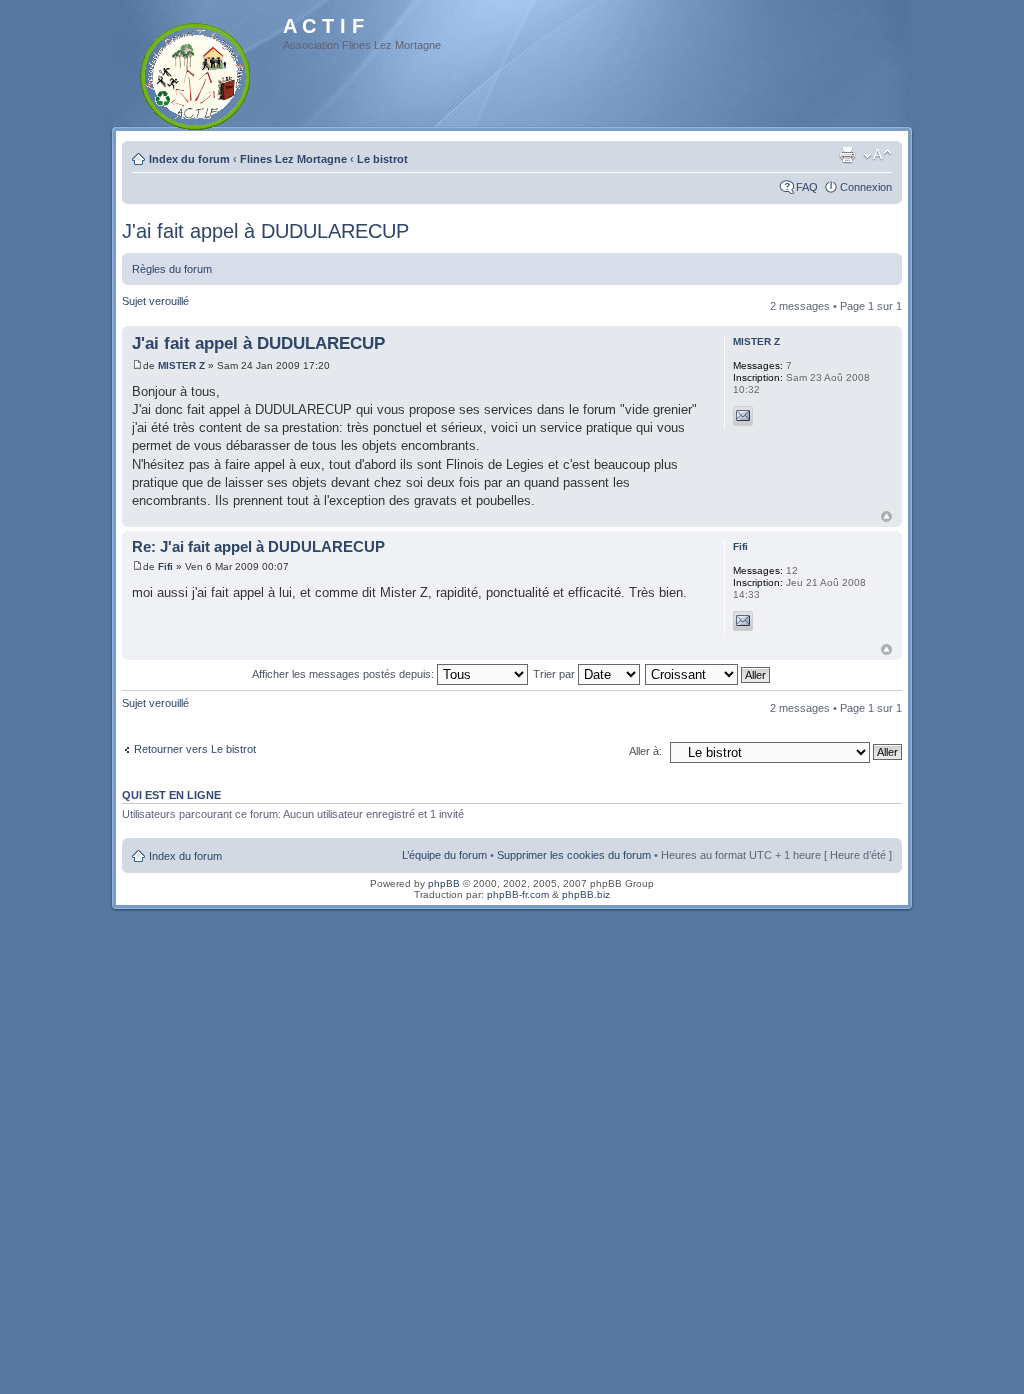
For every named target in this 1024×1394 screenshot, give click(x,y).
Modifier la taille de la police (877, 155)
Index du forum (189, 159)
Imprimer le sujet (847, 155)
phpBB (444, 883)
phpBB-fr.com (518, 894)
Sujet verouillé (155, 301)
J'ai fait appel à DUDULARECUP (265, 231)
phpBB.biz (586, 894)
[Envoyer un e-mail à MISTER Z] (743, 416)
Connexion (866, 187)
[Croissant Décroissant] (708, 674)
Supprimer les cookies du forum (574, 855)
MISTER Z (181, 365)
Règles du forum (172, 269)
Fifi (165, 566)
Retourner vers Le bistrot (195, 749)
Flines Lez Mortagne (293, 159)
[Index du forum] (196, 72)
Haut (886, 516)
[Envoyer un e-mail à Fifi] (743, 621)
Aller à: (645, 751)
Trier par (555, 674)
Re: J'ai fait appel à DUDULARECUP (258, 546)
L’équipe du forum (444, 855)
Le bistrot (382, 159)
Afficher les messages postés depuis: (344, 674)
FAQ (807, 187)
